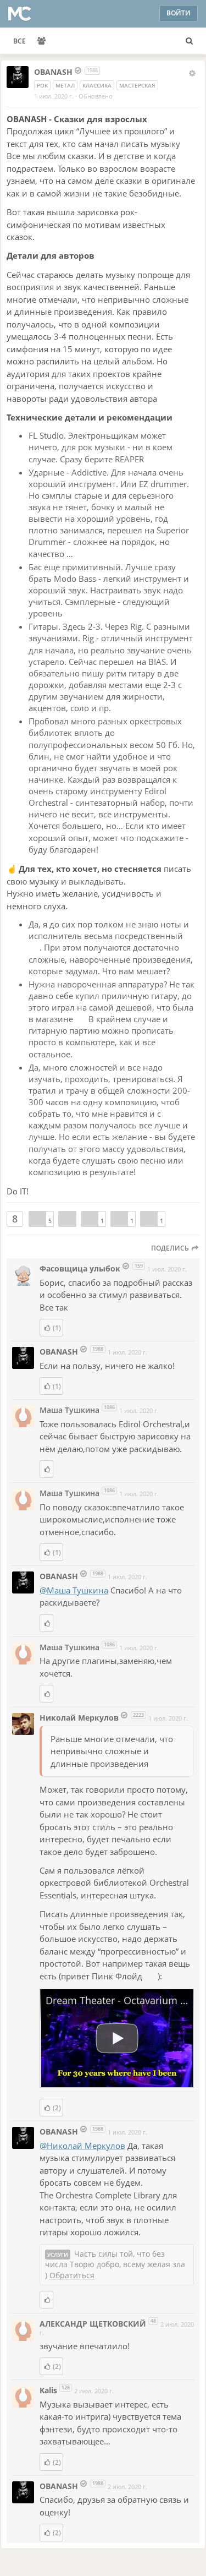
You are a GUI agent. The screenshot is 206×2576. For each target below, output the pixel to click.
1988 (92, 70)
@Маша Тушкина (74, 1590)
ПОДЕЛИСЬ (171, 1248)
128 (66, 2387)
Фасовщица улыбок (80, 1268)
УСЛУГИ (58, 2255)
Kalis (49, 2390)
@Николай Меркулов (82, 2146)
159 (139, 1266)
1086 (109, 1407)
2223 (138, 1715)
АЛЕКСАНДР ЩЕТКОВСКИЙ (93, 2324)
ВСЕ (20, 41)
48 (153, 2321)
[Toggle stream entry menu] (192, 73)
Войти (179, 13)
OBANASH (54, 72)
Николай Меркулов (79, 1718)
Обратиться (72, 2275)
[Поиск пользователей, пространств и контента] (189, 41)
